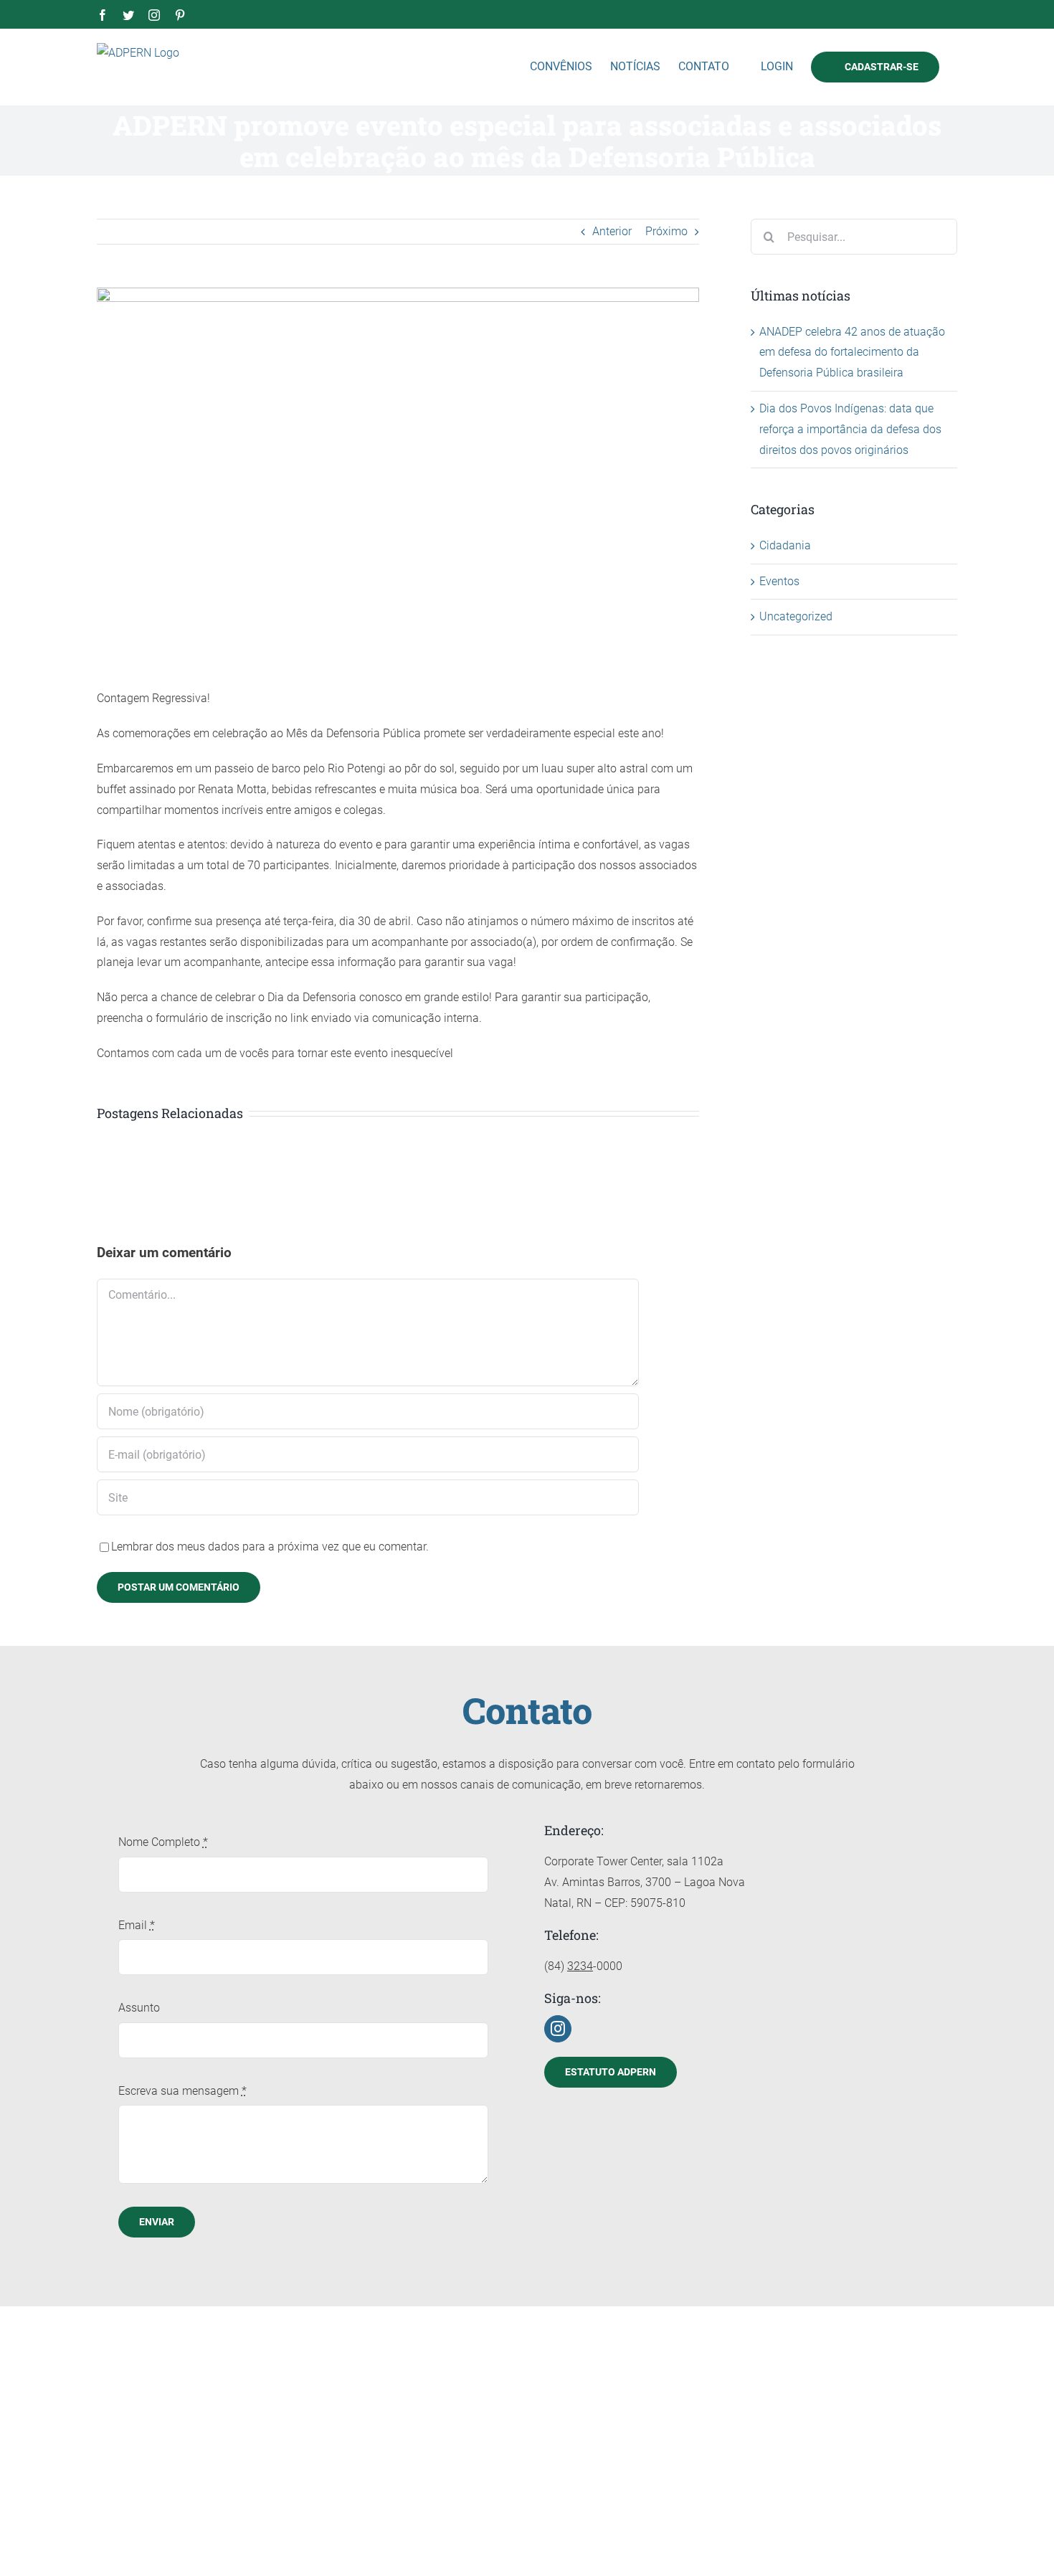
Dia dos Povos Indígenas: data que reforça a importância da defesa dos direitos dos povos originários (850, 429)
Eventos (779, 581)
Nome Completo (163, 1842)
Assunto (139, 2008)
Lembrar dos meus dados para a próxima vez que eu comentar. (270, 1547)
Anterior (612, 231)
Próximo (666, 231)
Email (137, 1925)
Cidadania (785, 545)
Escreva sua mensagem (182, 2091)
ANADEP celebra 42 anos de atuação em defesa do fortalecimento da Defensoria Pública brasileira (852, 352)
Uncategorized (796, 616)
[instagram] (558, 2029)
